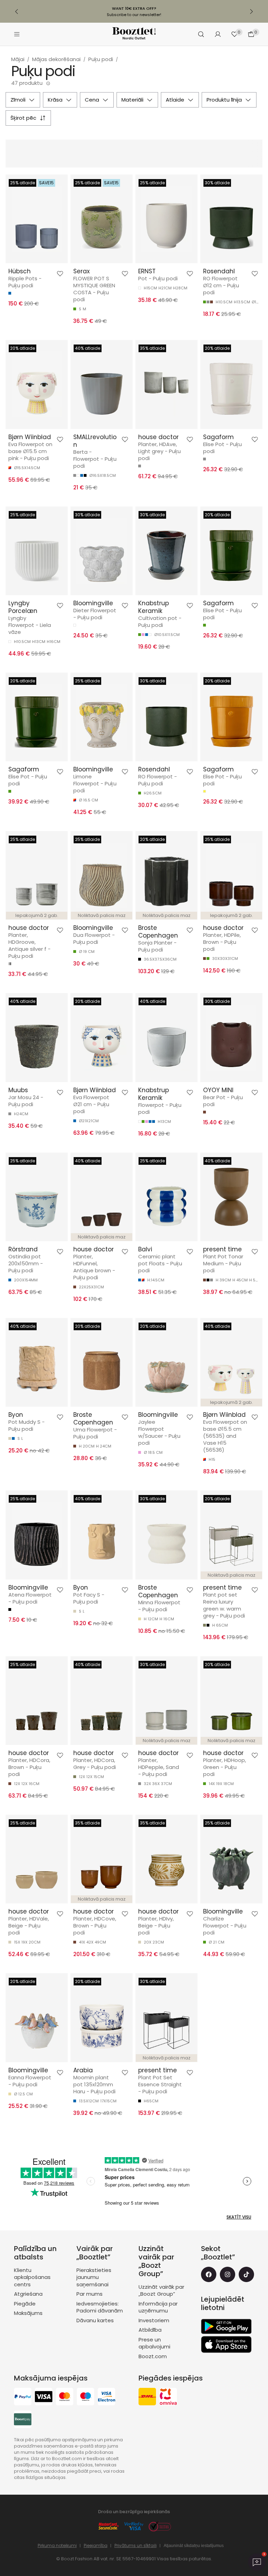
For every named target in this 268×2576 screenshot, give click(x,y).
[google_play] (226, 2326)
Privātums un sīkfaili (136, 2545)
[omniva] (168, 2397)
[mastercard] (65, 2397)
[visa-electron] (106, 2397)
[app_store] (226, 2345)
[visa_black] (44, 2397)
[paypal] (23, 2397)
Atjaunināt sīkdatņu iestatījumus (194, 2546)
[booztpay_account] (23, 2420)
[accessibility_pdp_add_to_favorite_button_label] (60, 274)
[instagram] (228, 2274)
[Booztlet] (134, 34)
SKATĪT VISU (239, 2217)
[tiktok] (246, 2274)
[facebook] (209, 2274)
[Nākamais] (251, 12)
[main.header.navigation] (17, 34)
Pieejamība (96, 2545)
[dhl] (147, 2397)
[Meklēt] (201, 34)
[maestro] (85, 2397)
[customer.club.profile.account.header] (218, 34)
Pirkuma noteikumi (57, 2545)
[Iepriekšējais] (17, 12)
